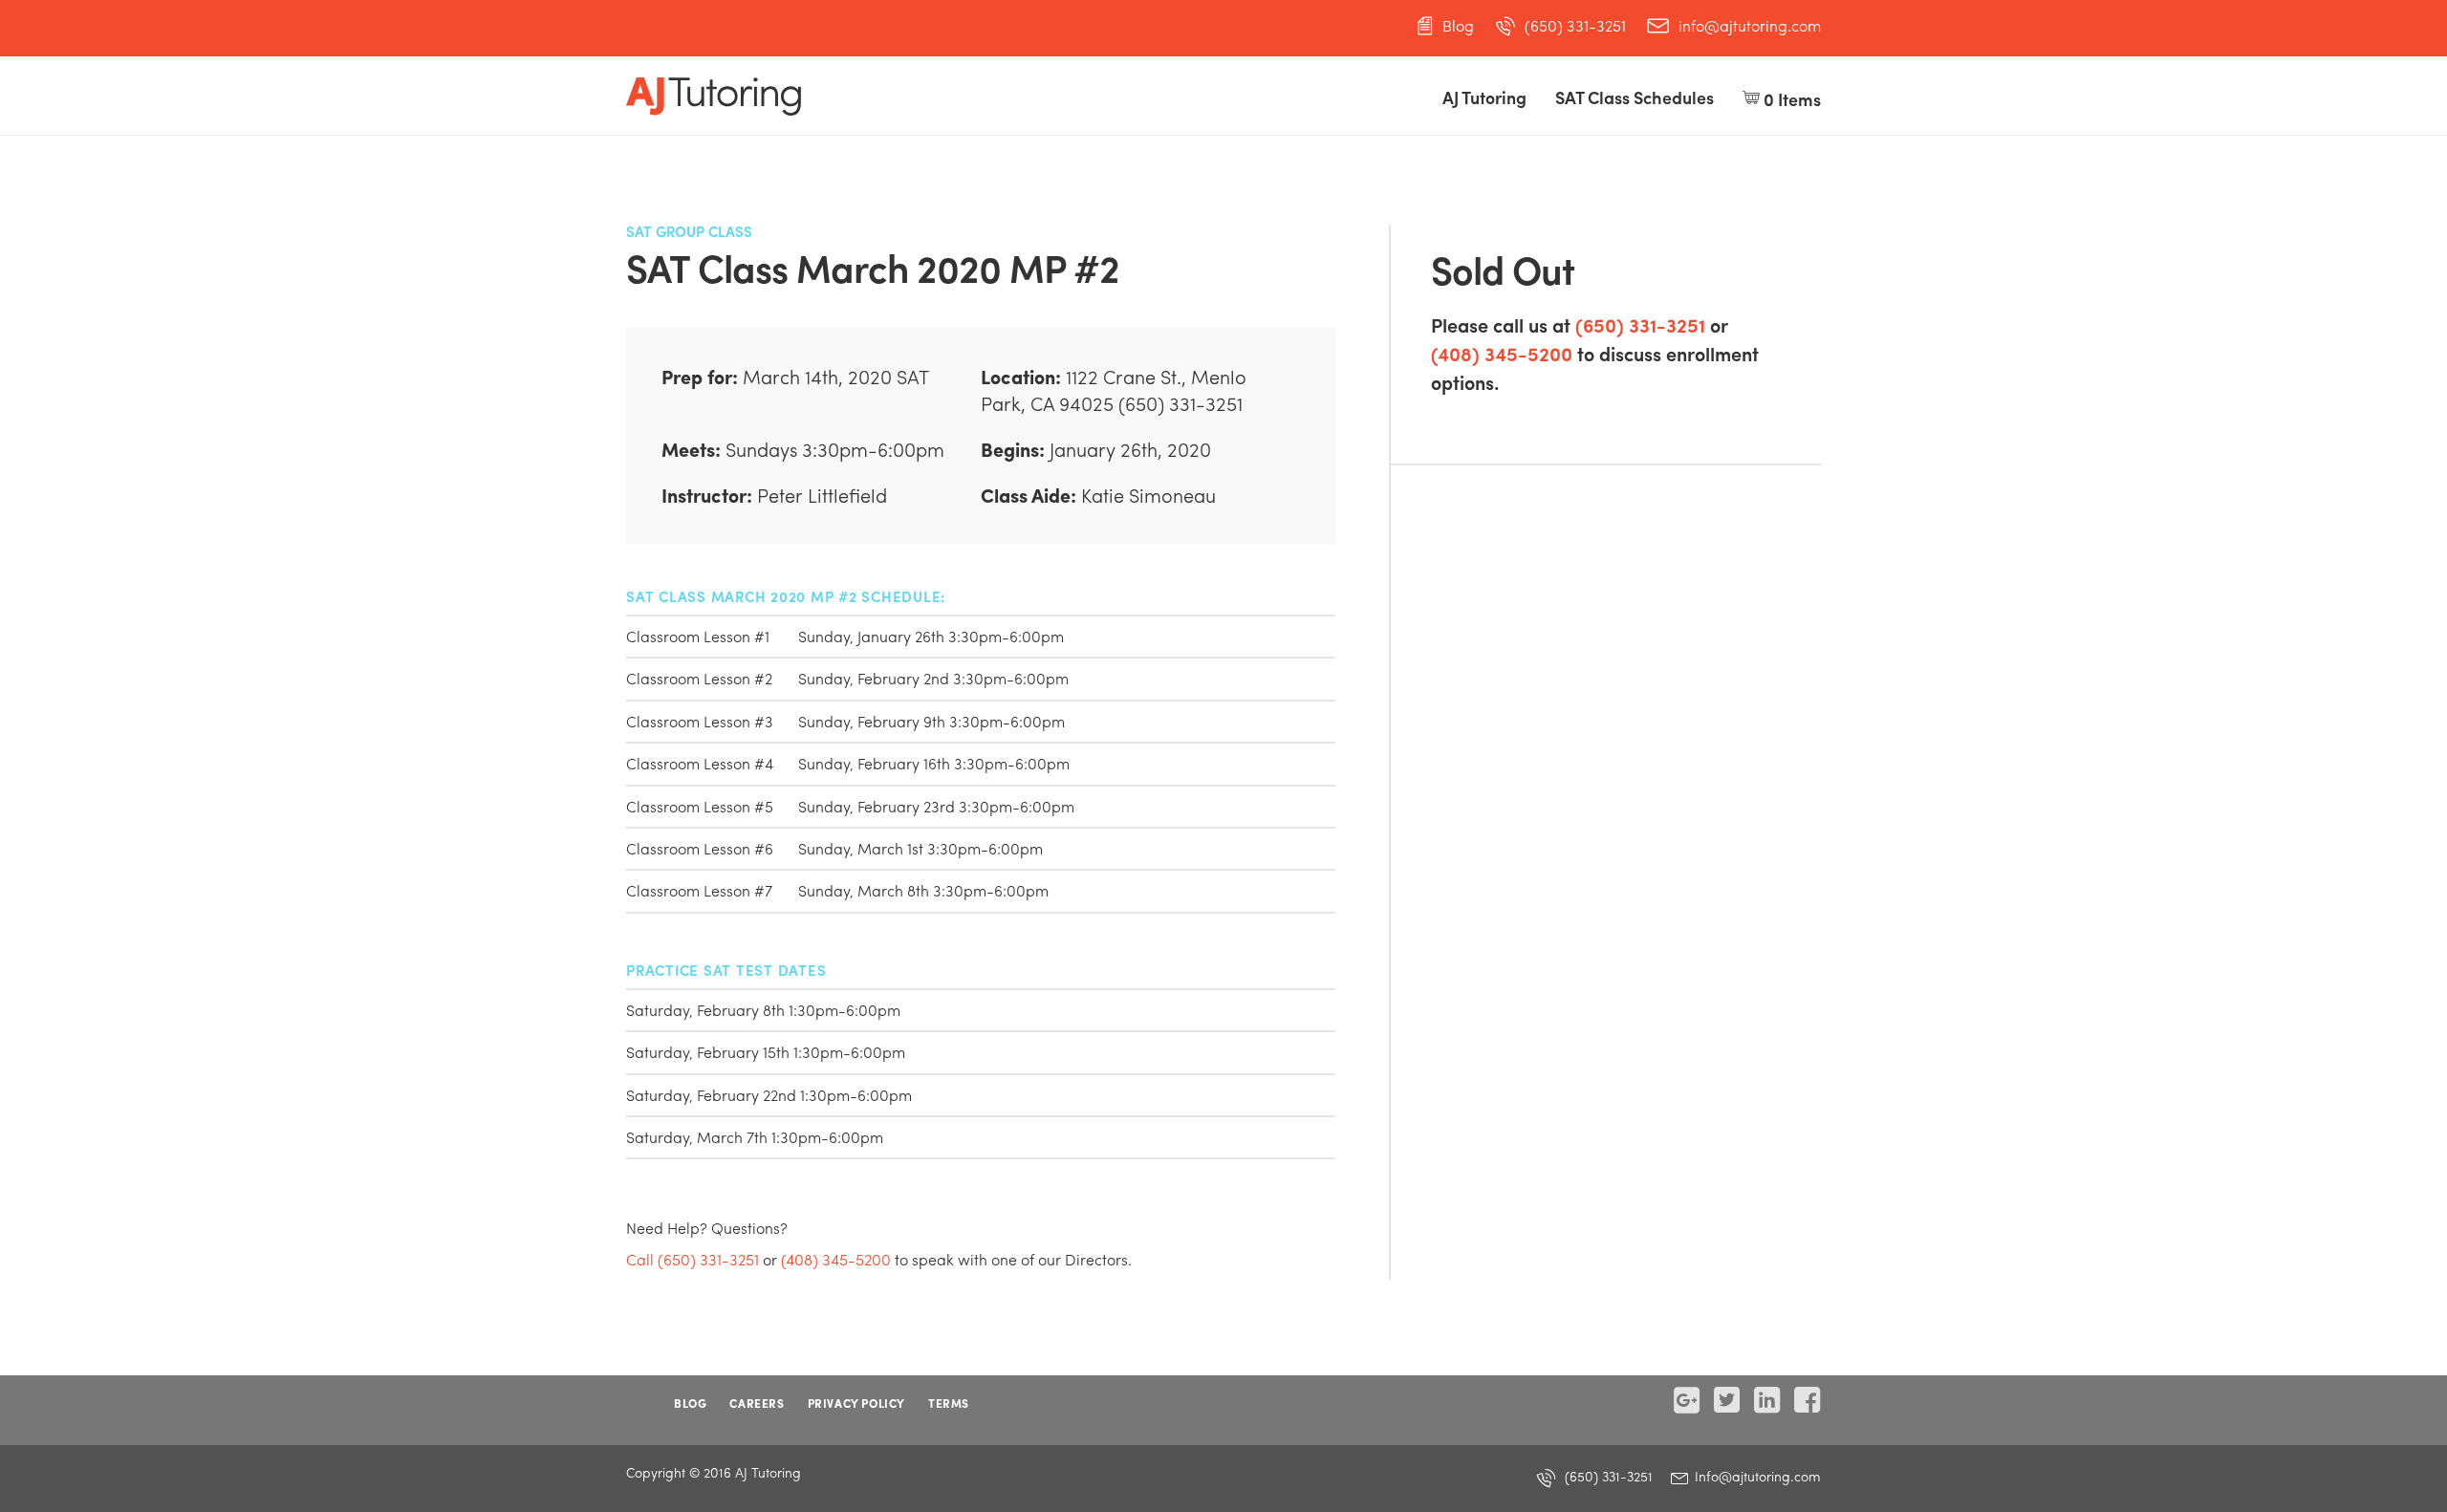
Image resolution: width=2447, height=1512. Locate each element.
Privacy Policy (856, 1403)
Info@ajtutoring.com (1756, 1476)
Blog (1458, 26)
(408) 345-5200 (1502, 353)
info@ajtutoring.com (1750, 26)
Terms (949, 1403)
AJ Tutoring (1484, 97)
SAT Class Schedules (1635, 97)
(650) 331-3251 (1575, 26)
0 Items (1790, 99)
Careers (757, 1403)
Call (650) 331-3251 (693, 1259)
